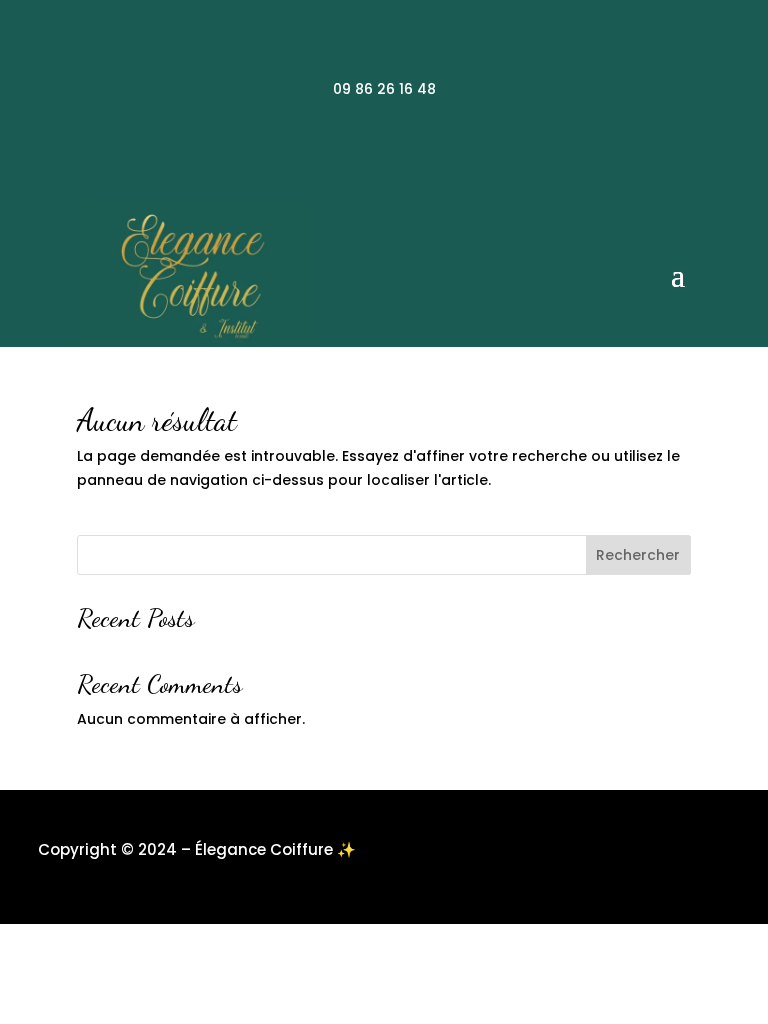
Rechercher (638, 555)
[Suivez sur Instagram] (384, 155)
